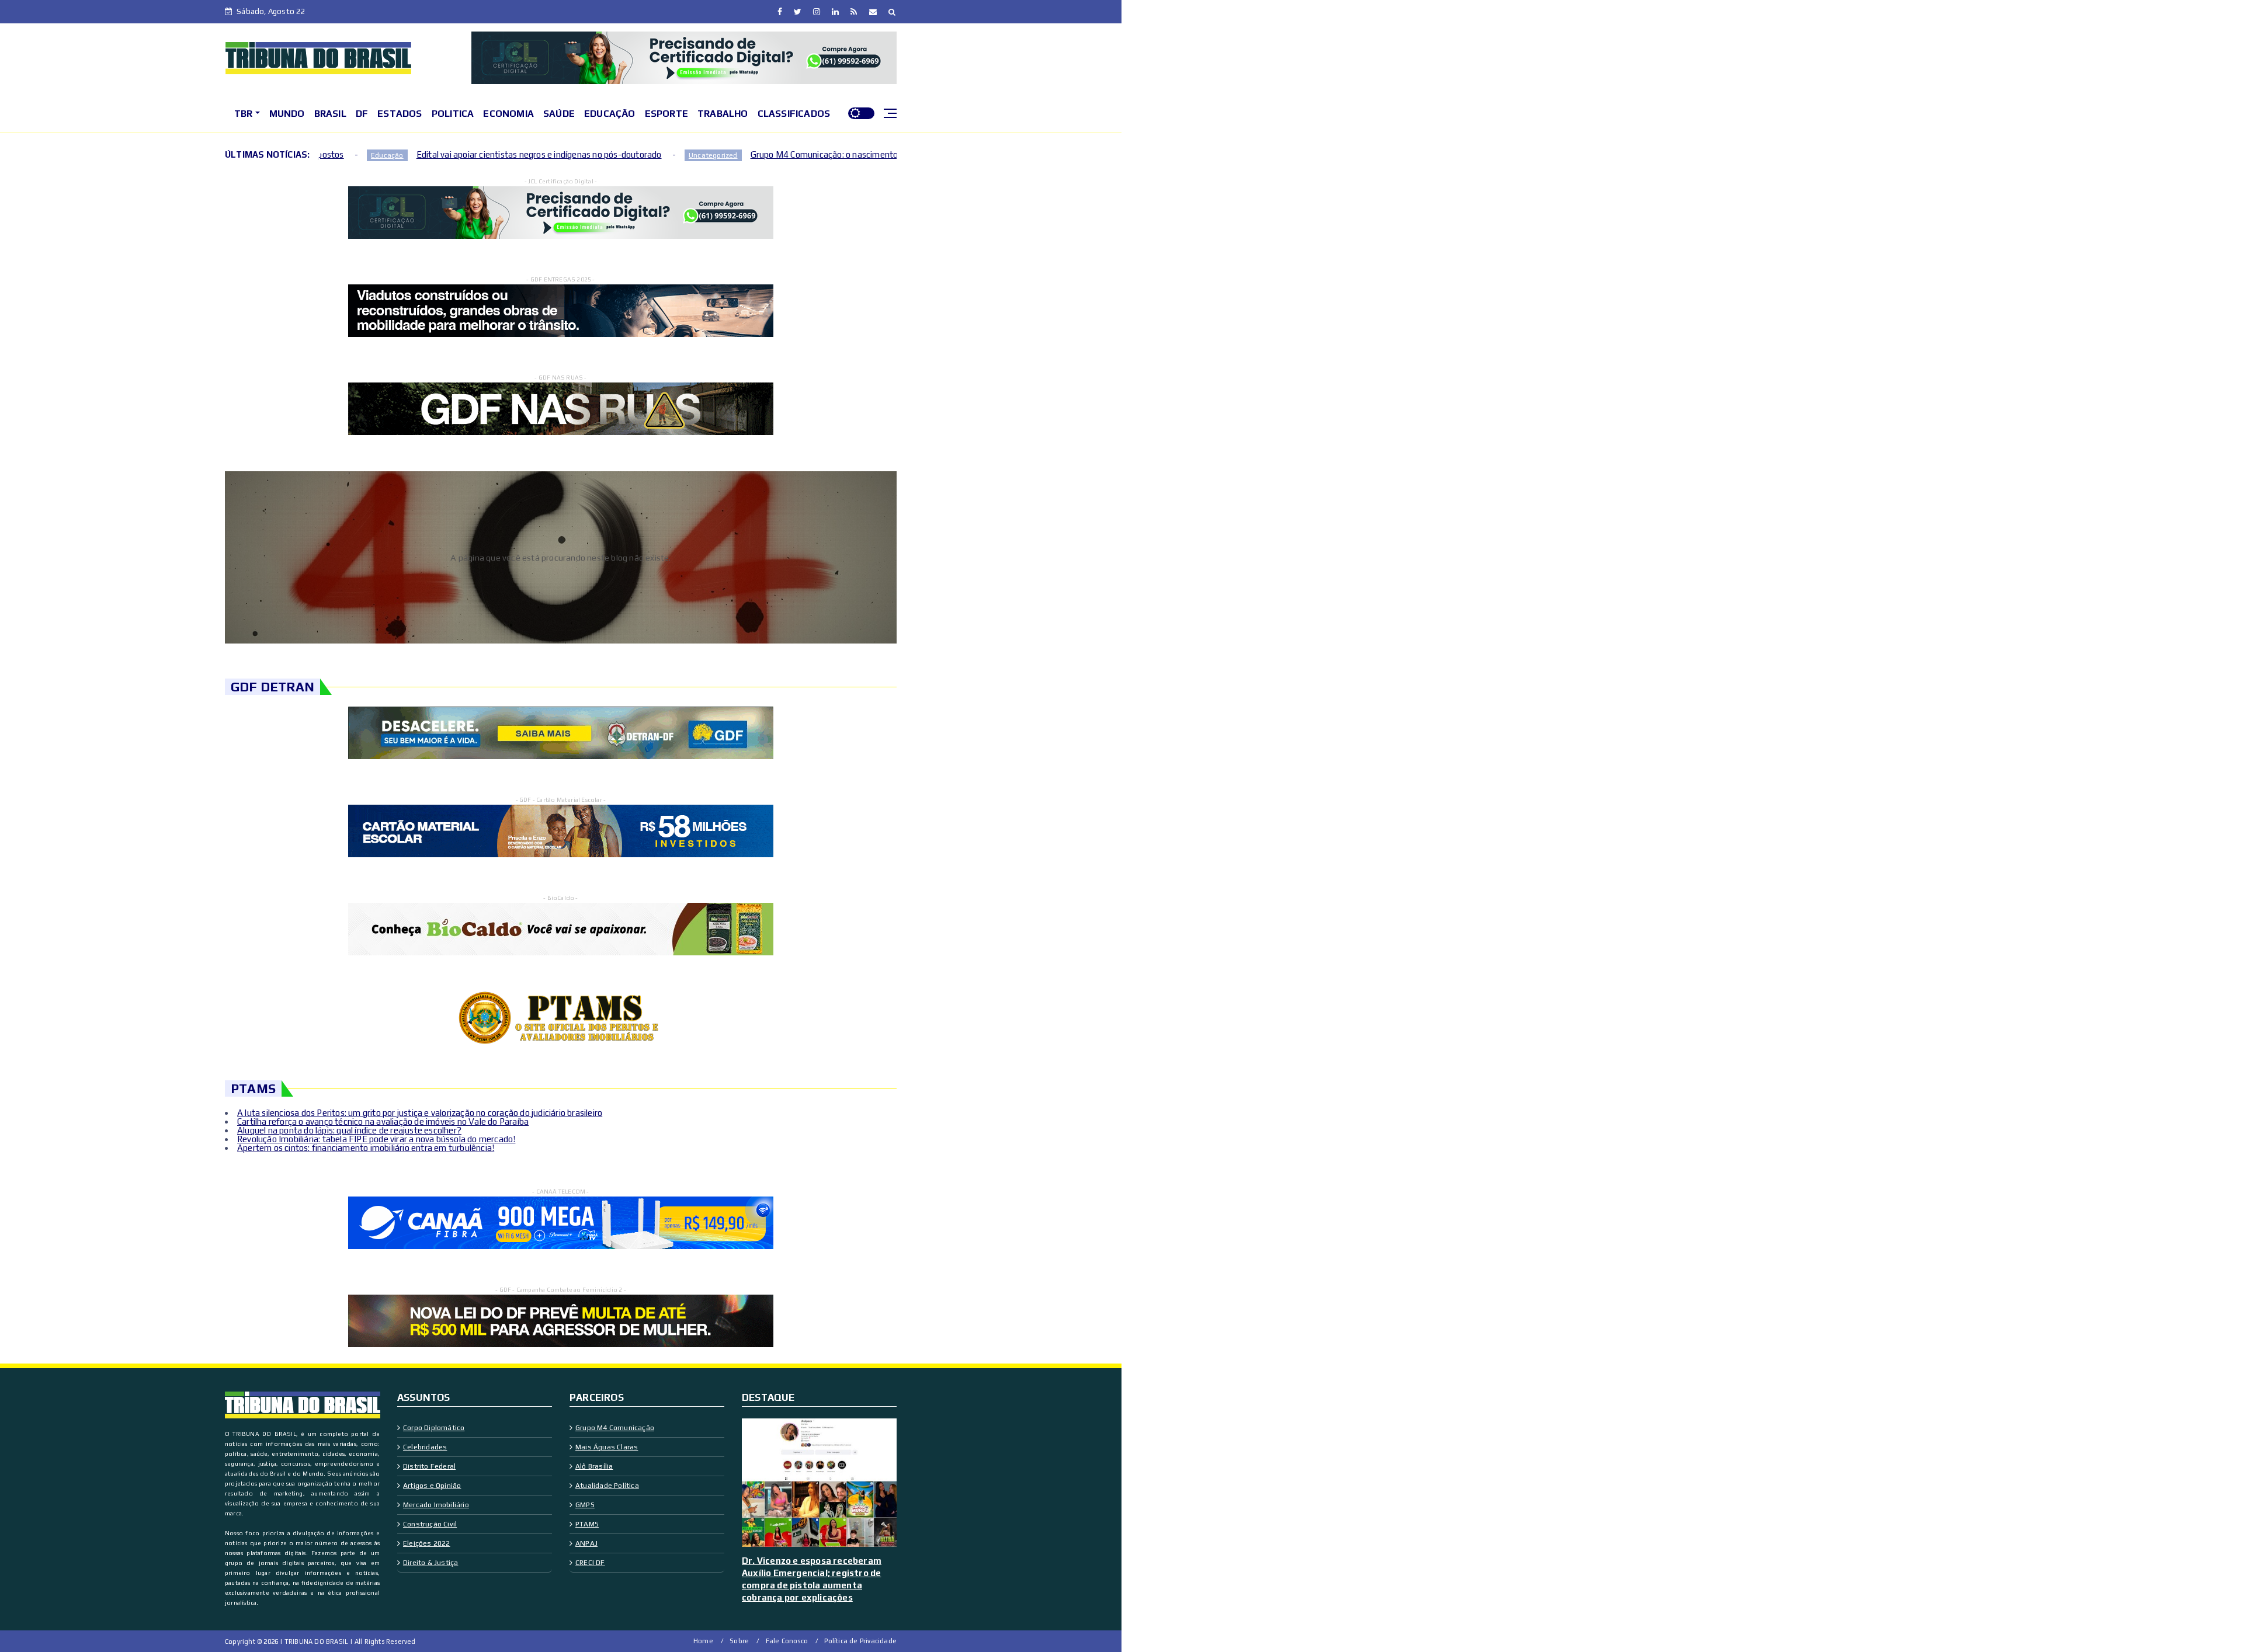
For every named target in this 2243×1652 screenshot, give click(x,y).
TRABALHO (723, 114)
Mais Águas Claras (607, 1447)
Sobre (739, 1641)
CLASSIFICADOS (794, 114)
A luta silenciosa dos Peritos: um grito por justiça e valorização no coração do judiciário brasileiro (420, 1113)
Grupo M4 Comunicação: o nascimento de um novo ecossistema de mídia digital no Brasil (754, 154)
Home (703, 1641)
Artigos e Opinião (432, 1486)
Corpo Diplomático (434, 1428)
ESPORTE (666, 114)
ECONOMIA (508, 114)
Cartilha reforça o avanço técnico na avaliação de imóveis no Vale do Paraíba (383, 1121)
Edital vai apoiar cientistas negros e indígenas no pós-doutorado (373, 154)
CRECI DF (590, 1563)
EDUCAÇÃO (610, 114)
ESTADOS (400, 114)
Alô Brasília (594, 1466)
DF (362, 114)
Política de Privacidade (860, 1641)
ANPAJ (586, 1543)
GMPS (585, 1505)
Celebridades (425, 1447)
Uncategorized (547, 155)
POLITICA (453, 114)
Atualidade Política (607, 1486)
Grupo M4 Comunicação (615, 1428)
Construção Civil (430, 1524)
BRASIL (330, 114)
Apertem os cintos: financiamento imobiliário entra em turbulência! (366, 1148)
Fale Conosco (787, 1641)
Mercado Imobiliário (436, 1505)
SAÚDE (559, 114)
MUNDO (287, 114)
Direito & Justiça (430, 1563)
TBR (244, 114)
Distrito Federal (429, 1466)
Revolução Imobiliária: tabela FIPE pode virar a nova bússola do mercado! (376, 1139)
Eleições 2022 (427, 1543)
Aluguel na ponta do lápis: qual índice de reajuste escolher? (349, 1130)
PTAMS (587, 1524)
